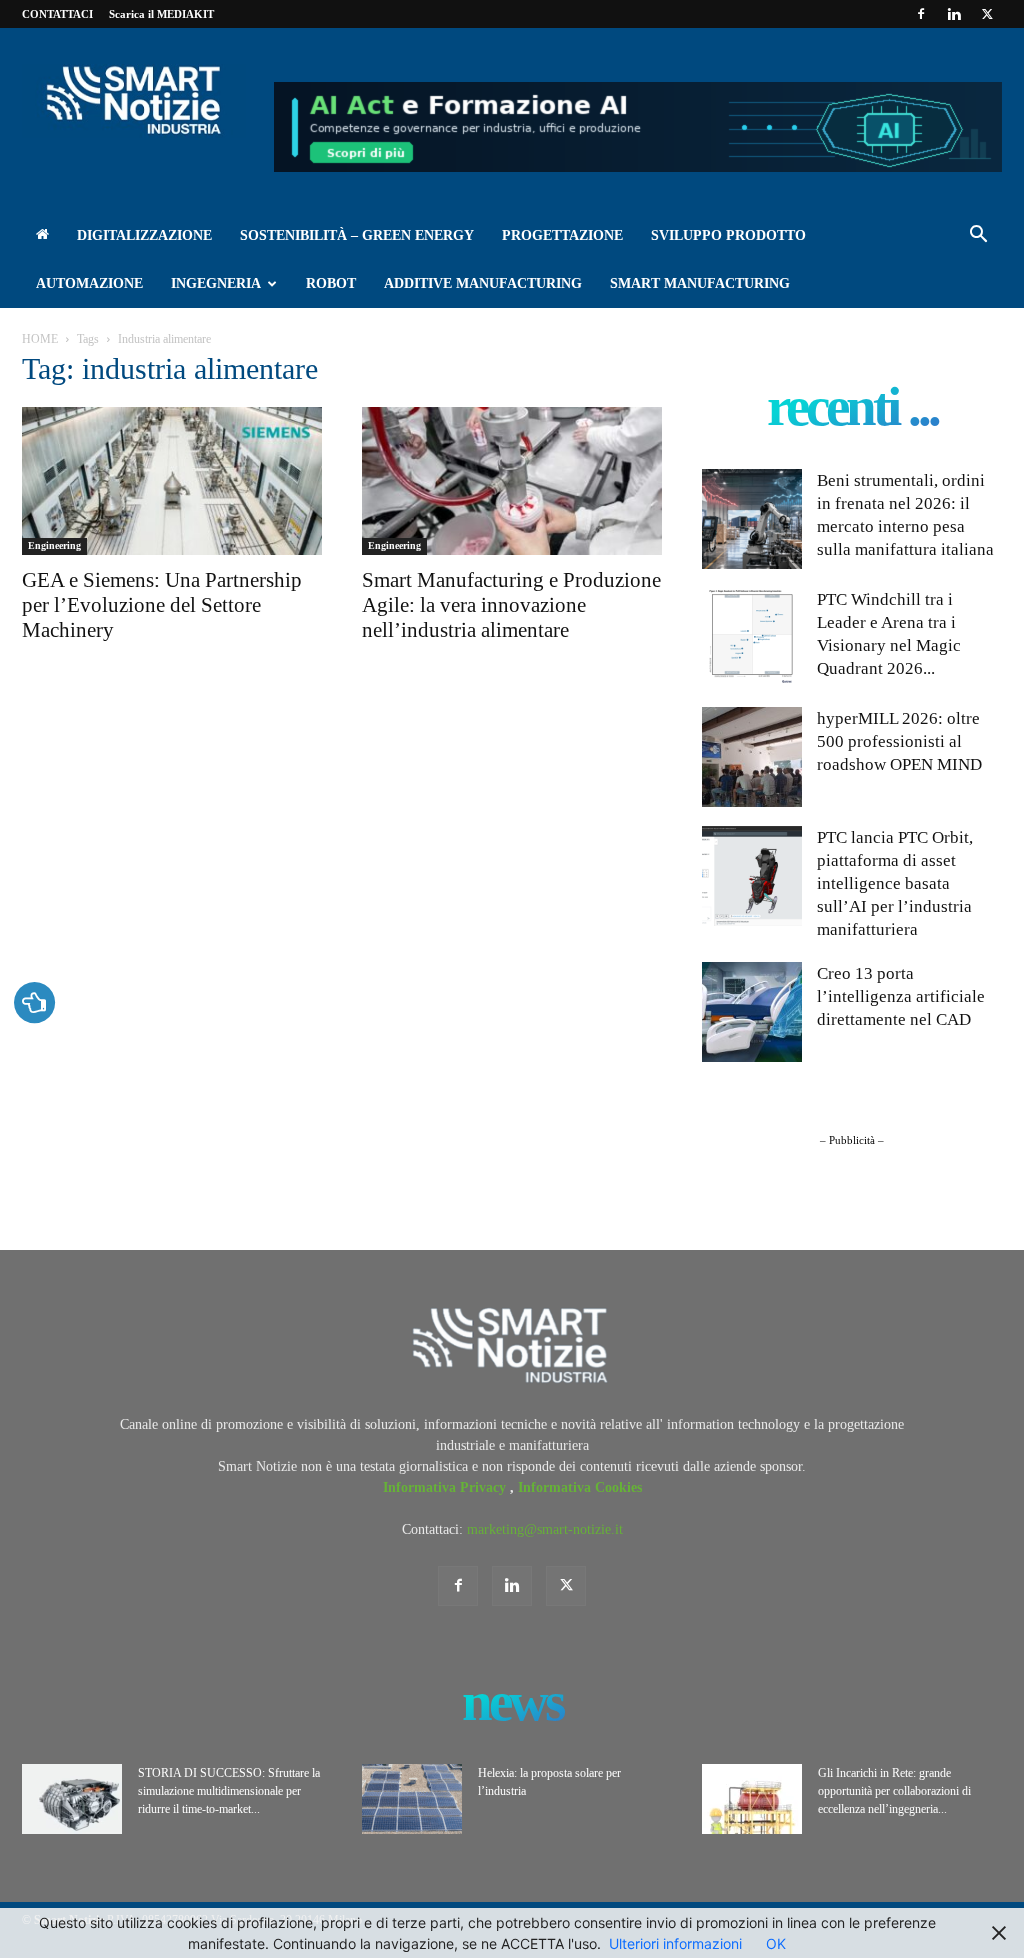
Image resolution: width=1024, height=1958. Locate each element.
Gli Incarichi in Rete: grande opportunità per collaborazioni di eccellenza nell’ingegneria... (894, 1791)
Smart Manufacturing (700, 283)
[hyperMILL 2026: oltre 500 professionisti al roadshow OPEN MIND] (752, 757)
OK (776, 1943)
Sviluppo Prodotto (728, 235)
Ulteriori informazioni (675, 1943)
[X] (987, 14)
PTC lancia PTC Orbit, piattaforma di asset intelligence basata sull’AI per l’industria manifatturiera (895, 883)
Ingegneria (216, 283)
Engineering (54, 545)
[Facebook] (921, 14)
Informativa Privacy (446, 1487)
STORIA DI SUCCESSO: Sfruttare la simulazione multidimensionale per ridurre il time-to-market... (229, 1791)
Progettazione (562, 235)
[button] (978, 237)
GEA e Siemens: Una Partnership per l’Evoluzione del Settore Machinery (162, 605)
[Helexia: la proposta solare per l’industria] (412, 1799)
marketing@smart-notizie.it (545, 1529)
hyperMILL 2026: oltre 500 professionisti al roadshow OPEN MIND (899, 741)
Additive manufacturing (483, 283)
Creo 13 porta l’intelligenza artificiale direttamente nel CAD (901, 996)
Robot (331, 283)
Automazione (89, 283)
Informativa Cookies (580, 1487)
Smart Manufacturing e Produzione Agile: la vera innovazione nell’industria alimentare (511, 605)
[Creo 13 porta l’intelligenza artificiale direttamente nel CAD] (752, 1012)
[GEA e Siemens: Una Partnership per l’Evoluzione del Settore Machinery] (172, 481)
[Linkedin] (954, 14)
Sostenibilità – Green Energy (357, 235)
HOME (40, 339)
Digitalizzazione (144, 235)
